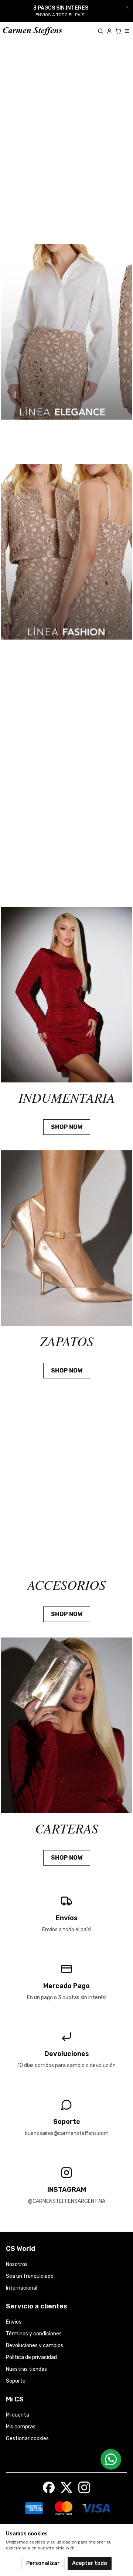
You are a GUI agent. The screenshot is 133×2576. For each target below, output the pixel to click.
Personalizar (43, 2563)
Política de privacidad (31, 2357)
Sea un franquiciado (30, 2276)
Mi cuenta (18, 2415)
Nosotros (17, 2264)
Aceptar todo (90, 2563)
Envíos (14, 2322)
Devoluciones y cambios (35, 2346)
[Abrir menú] (127, 31)
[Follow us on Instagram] (84, 2487)
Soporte (16, 2381)
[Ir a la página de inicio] (33, 31)
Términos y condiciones (34, 2334)
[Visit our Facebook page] (49, 2487)
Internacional (22, 2288)
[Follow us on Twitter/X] (66, 2487)
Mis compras (21, 2427)
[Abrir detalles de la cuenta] (109, 31)
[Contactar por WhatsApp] (111, 2459)
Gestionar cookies (27, 2439)
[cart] (118, 31)
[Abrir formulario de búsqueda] (100, 31)
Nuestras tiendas (26, 2369)
